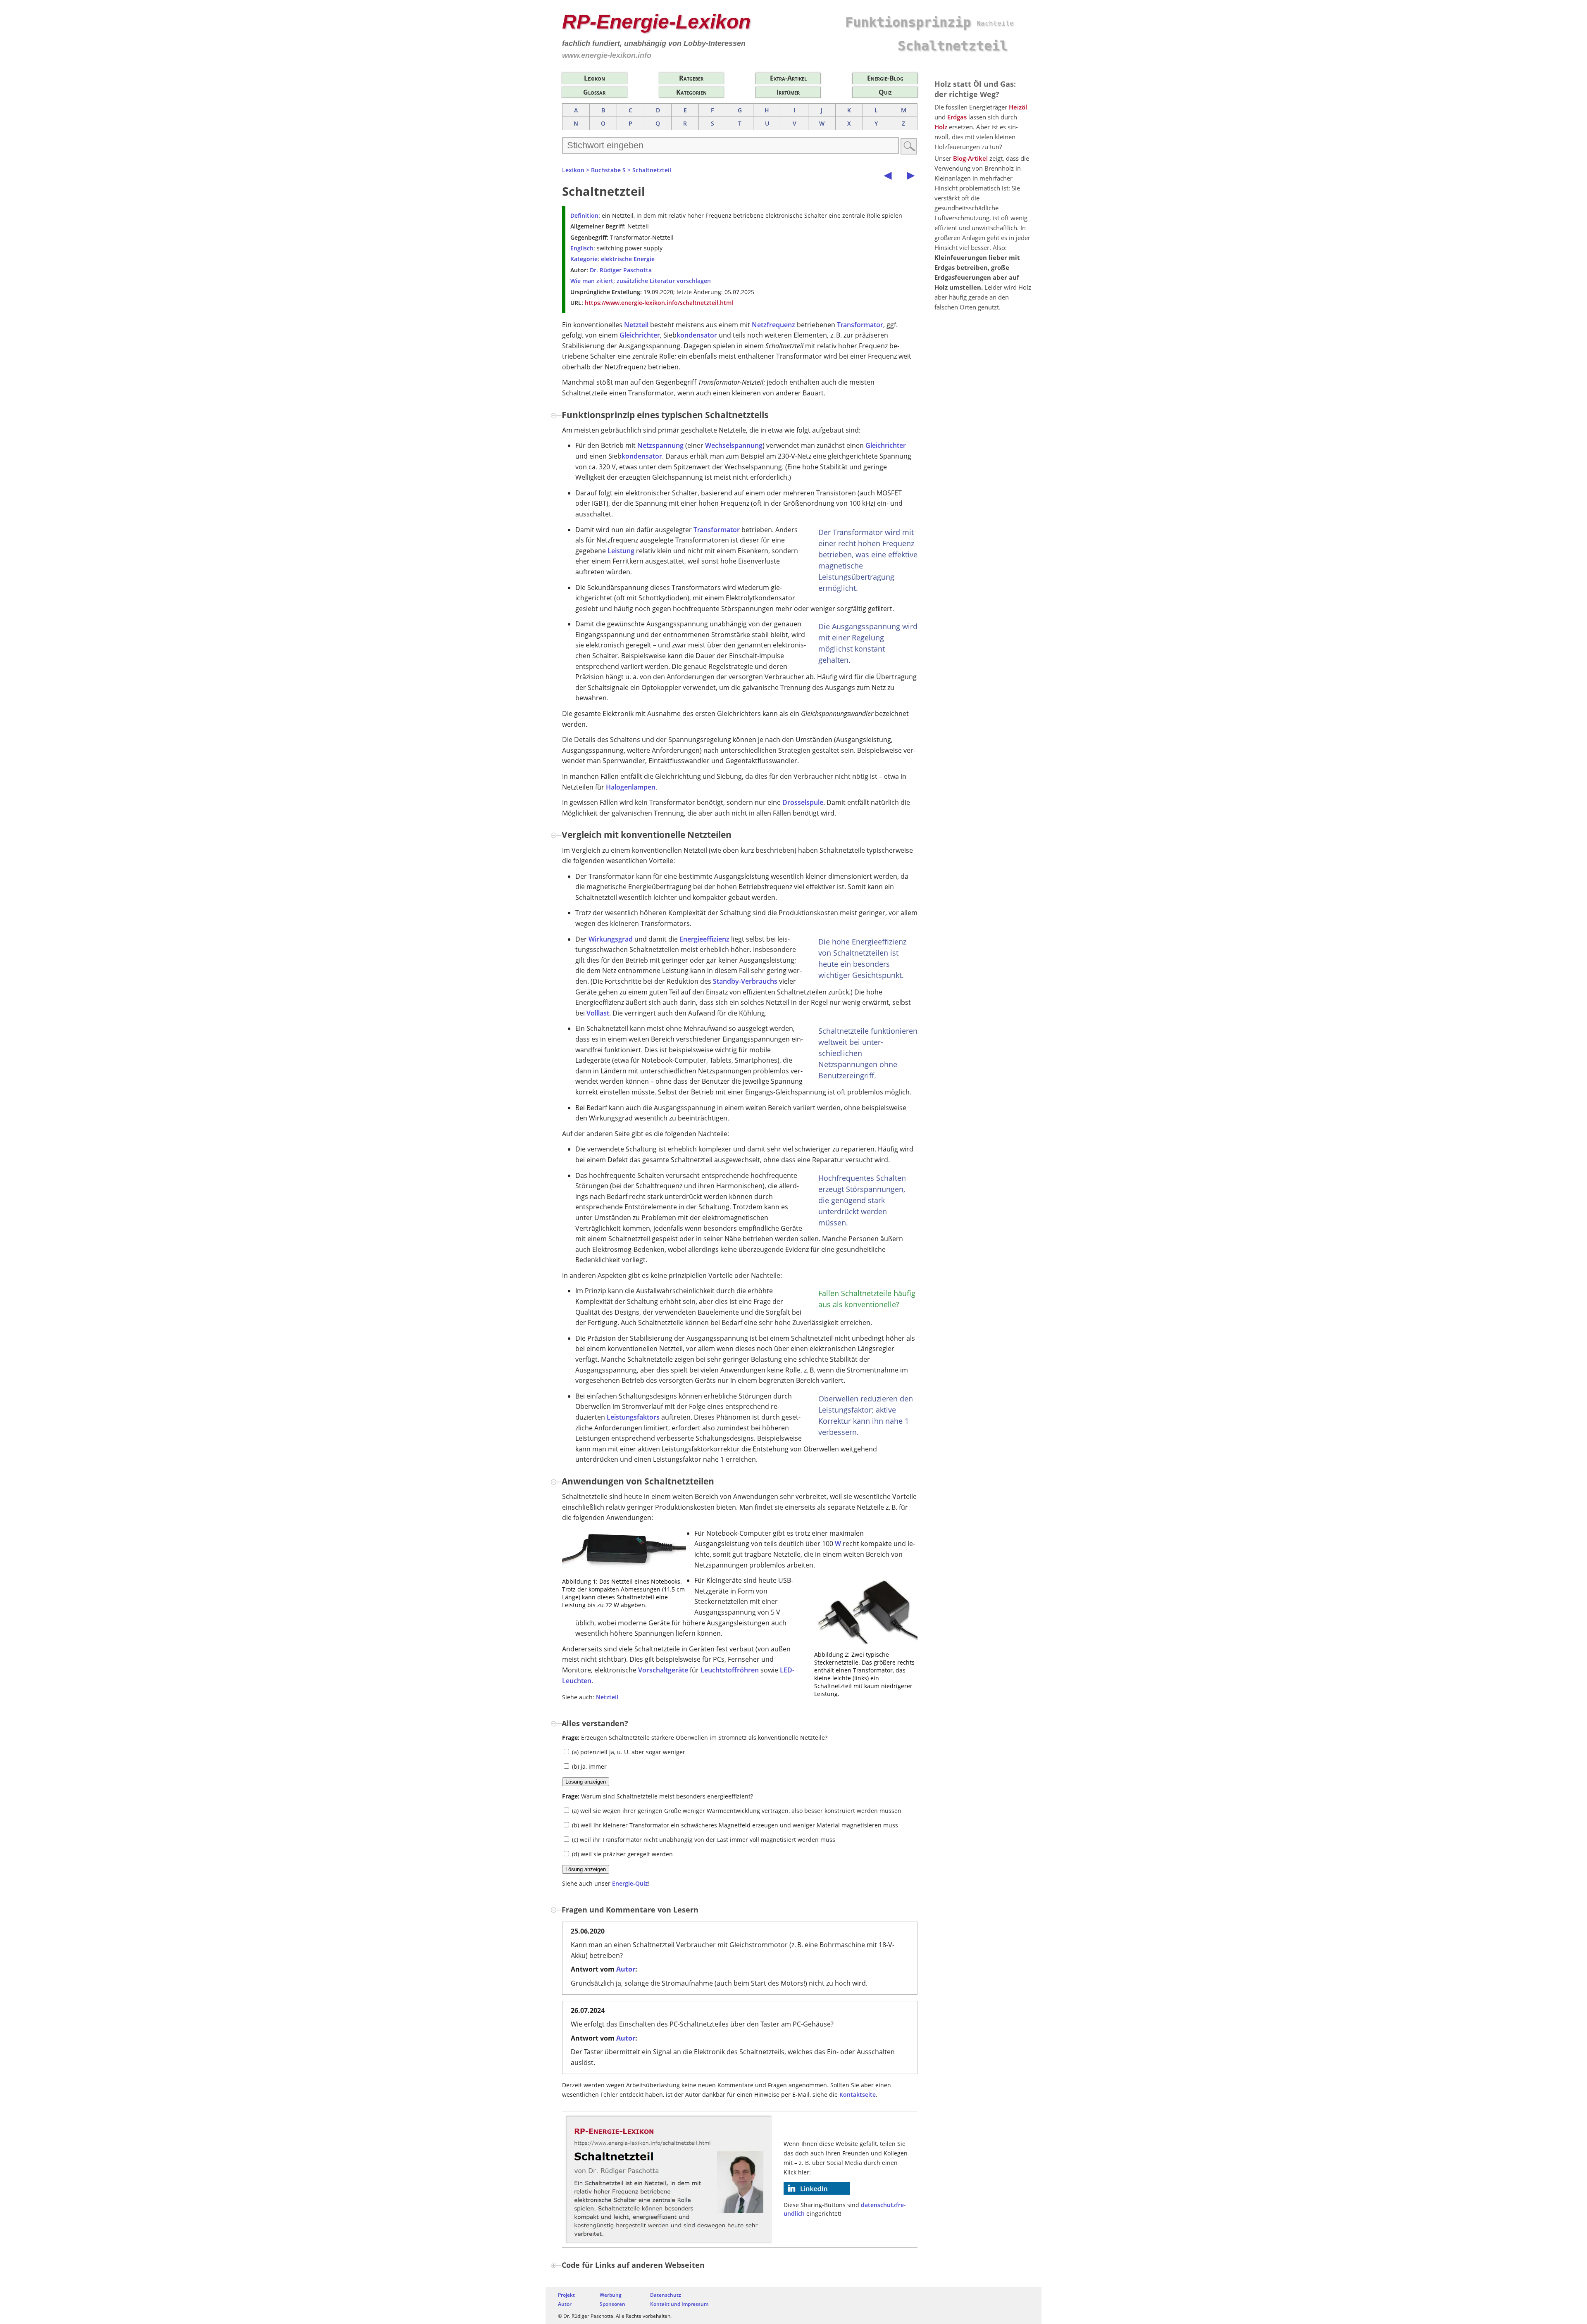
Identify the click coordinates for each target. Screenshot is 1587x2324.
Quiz (885, 92)
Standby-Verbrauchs (745, 981)
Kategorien (691, 92)
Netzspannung (660, 445)
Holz (941, 127)
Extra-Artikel (788, 78)
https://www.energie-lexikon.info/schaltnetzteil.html (659, 303)
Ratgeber (691, 78)
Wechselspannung (734, 445)
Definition (584, 215)
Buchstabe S (608, 170)
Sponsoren (612, 2304)
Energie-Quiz (630, 1883)
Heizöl (1018, 107)
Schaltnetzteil (652, 170)
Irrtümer (788, 92)
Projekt (566, 2295)
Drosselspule (803, 802)
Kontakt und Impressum (679, 2304)
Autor (626, 1969)
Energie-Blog (885, 78)
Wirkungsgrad (611, 939)
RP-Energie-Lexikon (656, 22)
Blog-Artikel (970, 158)
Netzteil (636, 325)
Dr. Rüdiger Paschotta (621, 270)
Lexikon (595, 78)
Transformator (860, 325)
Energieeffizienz (704, 939)
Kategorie (584, 259)
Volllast (598, 1013)
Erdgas (957, 117)
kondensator (697, 335)
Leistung (621, 551)
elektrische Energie (628, 259)
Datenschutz (666, 2295)
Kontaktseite (858, 2094)
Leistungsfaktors (633, 1417)
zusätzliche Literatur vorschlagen (664, 281)
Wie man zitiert (592, 281)
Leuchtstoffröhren (730, 1670)
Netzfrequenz (773, 325)
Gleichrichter (640, 335)
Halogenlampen (631, 787)
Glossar (594, 92)
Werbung (611, 2295)
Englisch (582, 248)
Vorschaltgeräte (663, 1670)
